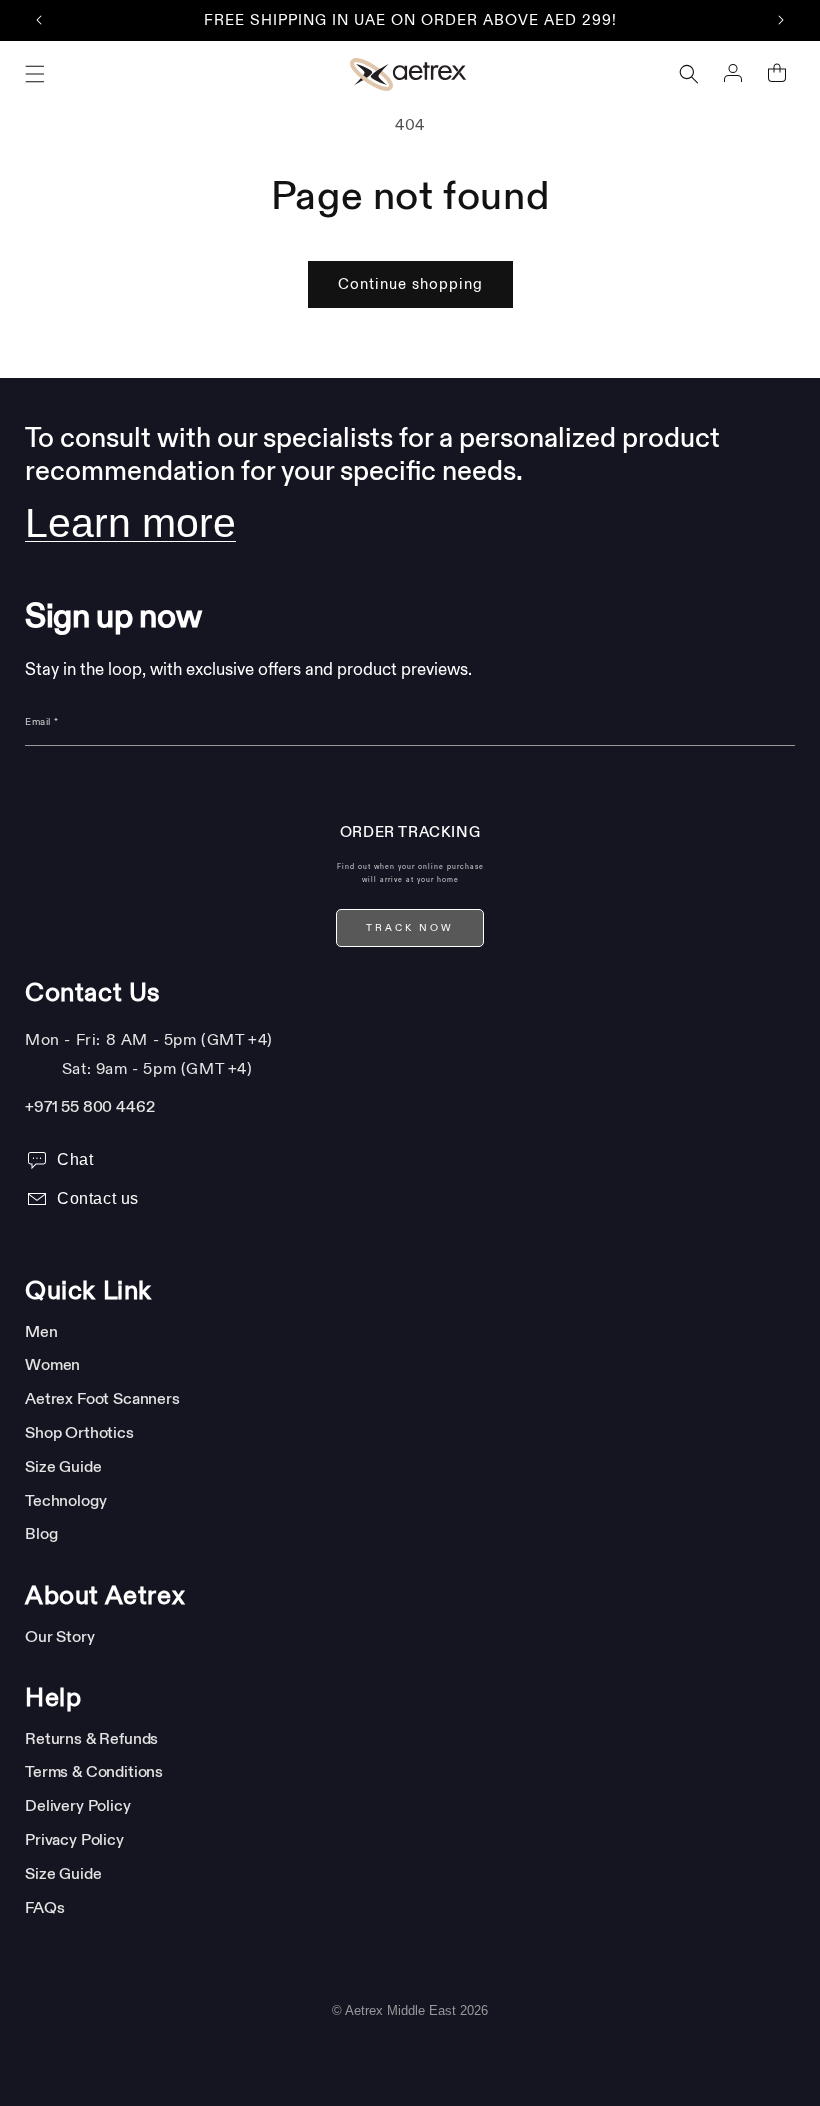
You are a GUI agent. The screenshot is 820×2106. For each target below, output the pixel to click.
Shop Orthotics (79, 1432)
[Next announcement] (781, 20)
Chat (75, 1159)
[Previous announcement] (39, 20)
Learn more (130, 523)
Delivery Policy (78, 1805)
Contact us (98, 1198)
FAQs (44, 1907)
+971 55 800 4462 (89, 1106)
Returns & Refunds (91, 1738)
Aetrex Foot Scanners (102, 1398)
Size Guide (63, 1466)
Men (41, 1331)
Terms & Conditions (94, 1771)
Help (53, 1698)
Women (52, 1364)
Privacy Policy (74, 1839)
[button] (35, 74)
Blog (41, 1533)
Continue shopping (410, 284)
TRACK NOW (410, 928)
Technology (65, 1500)
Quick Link (88, 1291)
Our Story (60, 1636)
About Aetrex (105, 1596)
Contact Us (93, 993)
